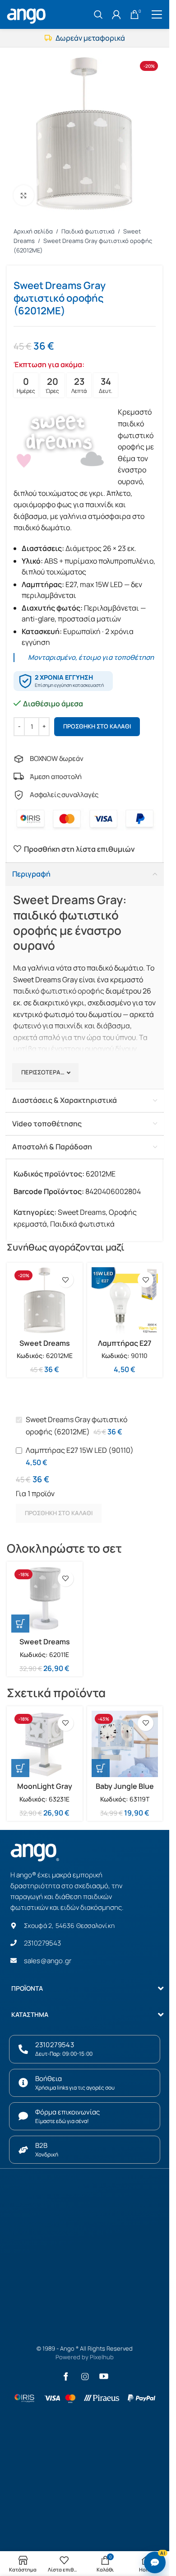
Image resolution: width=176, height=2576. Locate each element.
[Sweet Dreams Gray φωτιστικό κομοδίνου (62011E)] (45, 1600)
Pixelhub (102, 2357)
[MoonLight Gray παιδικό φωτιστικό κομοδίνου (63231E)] (45, 1744)
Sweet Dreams (82, 1212)
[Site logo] (28, 14)
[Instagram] (85, 2376)
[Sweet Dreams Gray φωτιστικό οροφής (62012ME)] (45, 1301)
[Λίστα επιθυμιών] (66, 1280)
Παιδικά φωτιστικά (89, 231)
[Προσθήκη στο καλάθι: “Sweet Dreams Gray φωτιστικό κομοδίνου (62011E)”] (20, 1624)
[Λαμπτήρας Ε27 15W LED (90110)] (125, 1301)
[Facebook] (66, 2376)
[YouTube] (104, 2376)
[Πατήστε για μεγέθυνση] (24, 195)
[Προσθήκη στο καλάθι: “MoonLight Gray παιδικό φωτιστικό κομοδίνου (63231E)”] (20, 1768)
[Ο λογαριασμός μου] (116, 14)
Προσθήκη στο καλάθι (97, 726)
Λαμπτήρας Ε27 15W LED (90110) (125, 1348)
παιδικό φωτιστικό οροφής (59, 991)
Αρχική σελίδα (34, 231)
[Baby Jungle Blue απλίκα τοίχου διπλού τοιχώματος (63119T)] (125, 1744)
